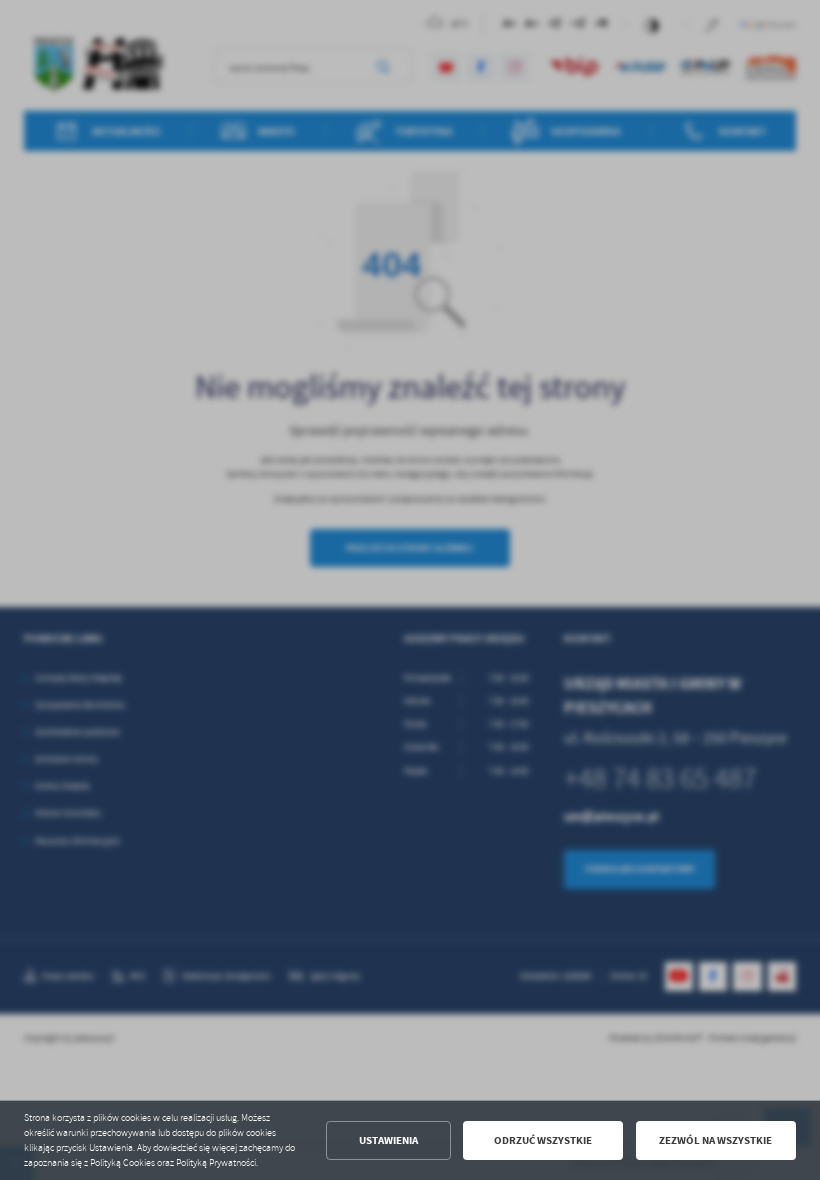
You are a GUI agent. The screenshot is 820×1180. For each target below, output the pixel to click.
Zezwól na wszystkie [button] (715, 1140)
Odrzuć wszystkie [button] (543, 1140)
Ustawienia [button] (388, 1140)
